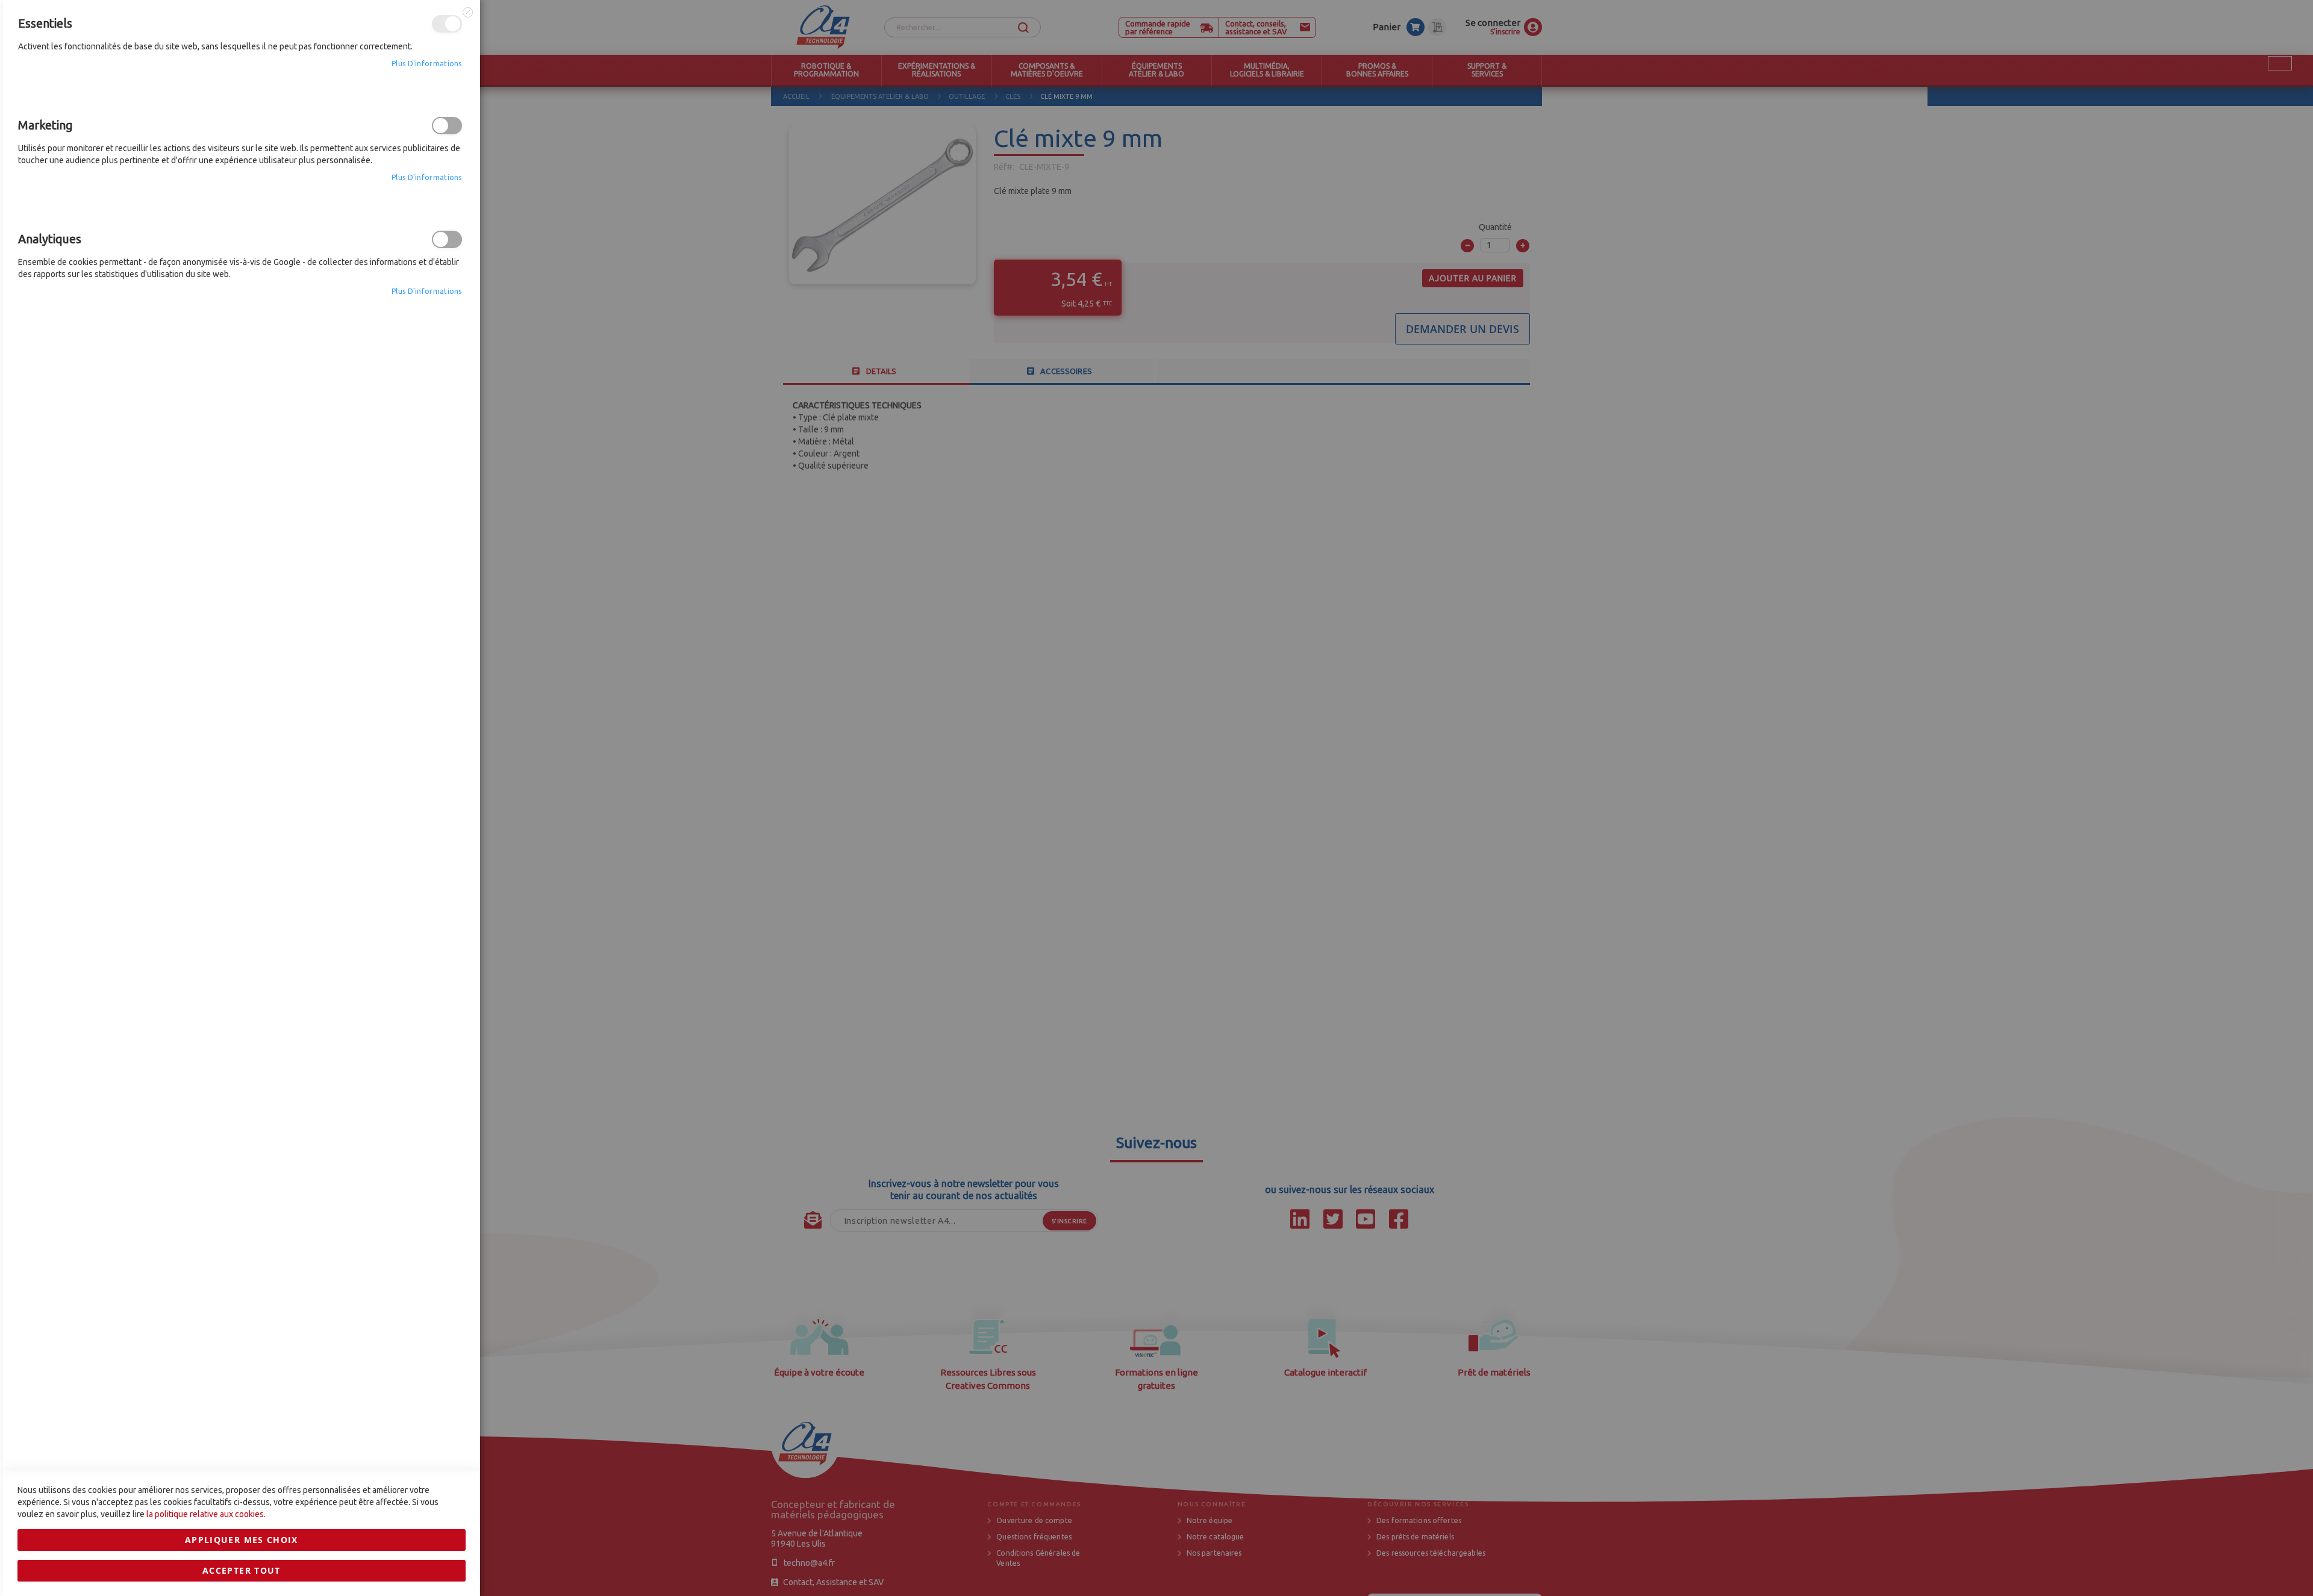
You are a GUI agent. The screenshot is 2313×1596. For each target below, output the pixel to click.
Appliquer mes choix (242, 1540)
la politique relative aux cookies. (206, 1514)
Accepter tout (242, 1570)
